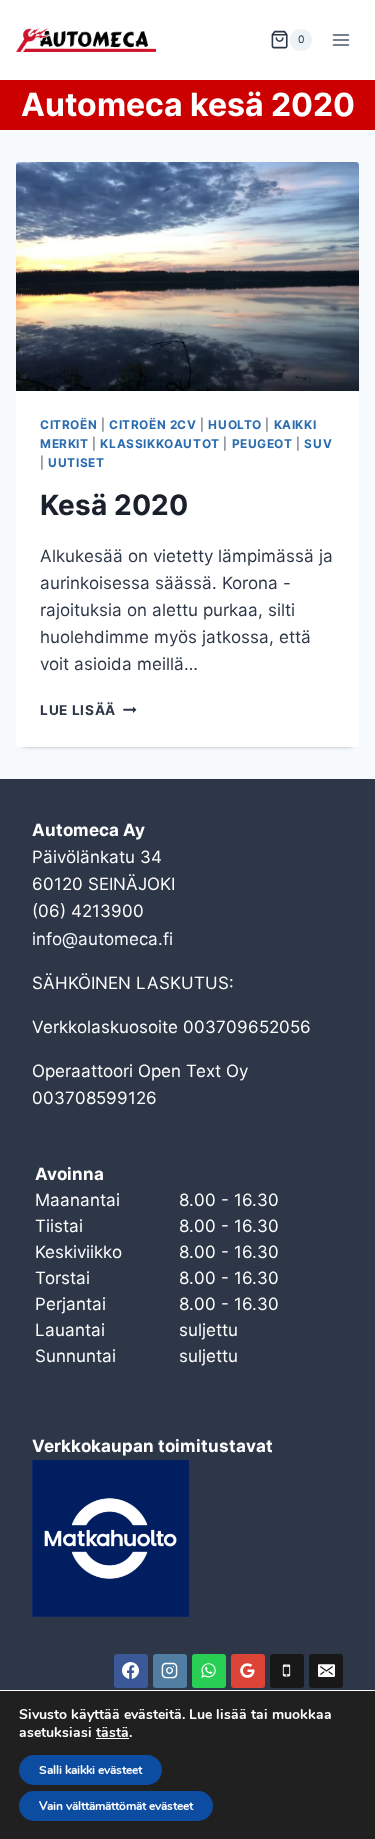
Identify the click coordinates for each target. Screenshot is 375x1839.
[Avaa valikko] (340, 39)
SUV (318, 443)
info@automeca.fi (102, 939)
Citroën (68, 424)
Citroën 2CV (153, 424)
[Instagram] (170, 1671)
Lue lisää (88, 710)
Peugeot (262, 443)
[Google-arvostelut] (248, 1671)
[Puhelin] (287, 1671)
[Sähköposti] (326, 1671)
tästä (112, 1733)
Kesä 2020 (114, 505)
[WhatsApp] (209, 1671)
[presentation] (187, 276)
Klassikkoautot (159, 443)
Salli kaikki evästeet (90, 1770)
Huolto (235, 424)
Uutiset (76, 462)
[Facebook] (131, 1671)
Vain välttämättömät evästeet (116, 1806)
